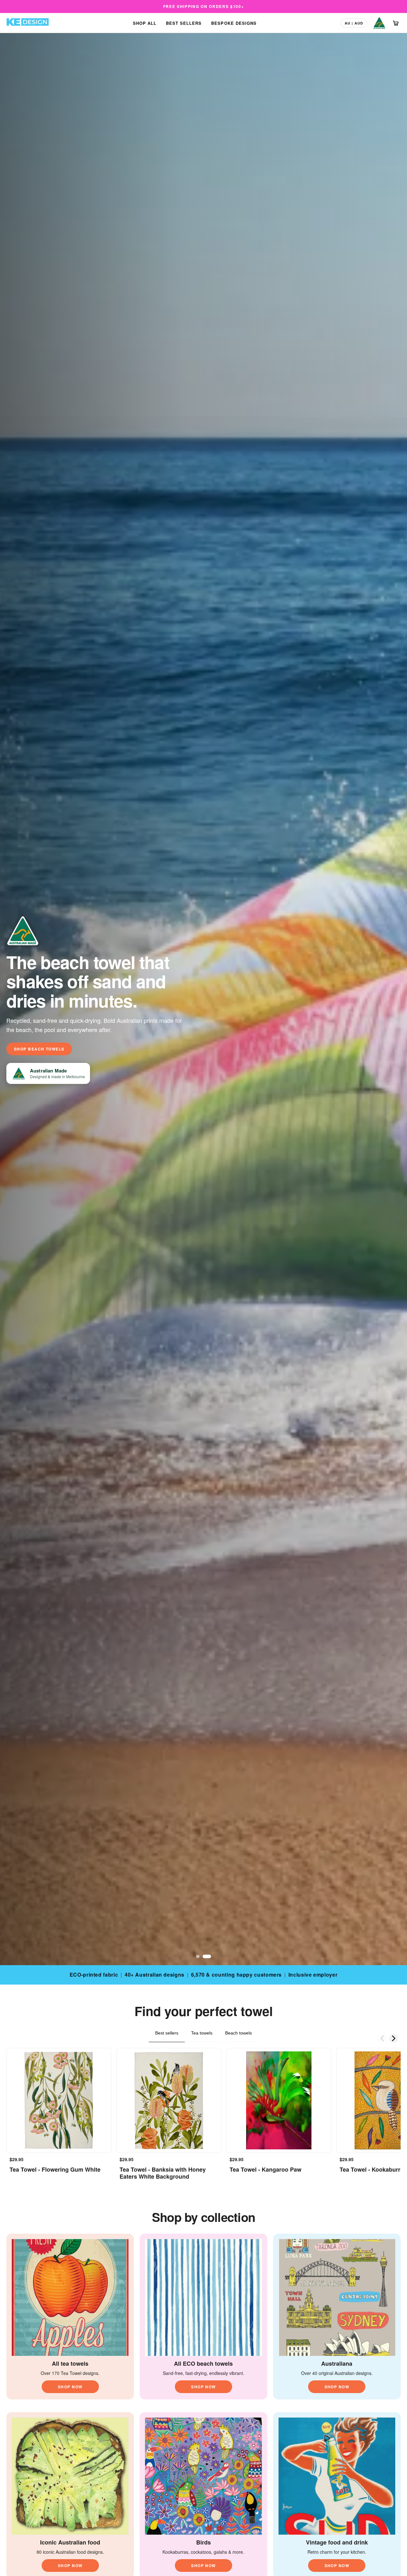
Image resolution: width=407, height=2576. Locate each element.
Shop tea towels (36, 1049)
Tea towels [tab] (202, 2033)
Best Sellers (184, 23)
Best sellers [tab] (167, 2033)
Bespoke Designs (234, 23)
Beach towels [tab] (238, 2033)
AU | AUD (354, 23)
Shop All (145, 23)
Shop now (70, 2387)
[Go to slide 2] (209, 1956)
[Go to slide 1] (200, 1956)
